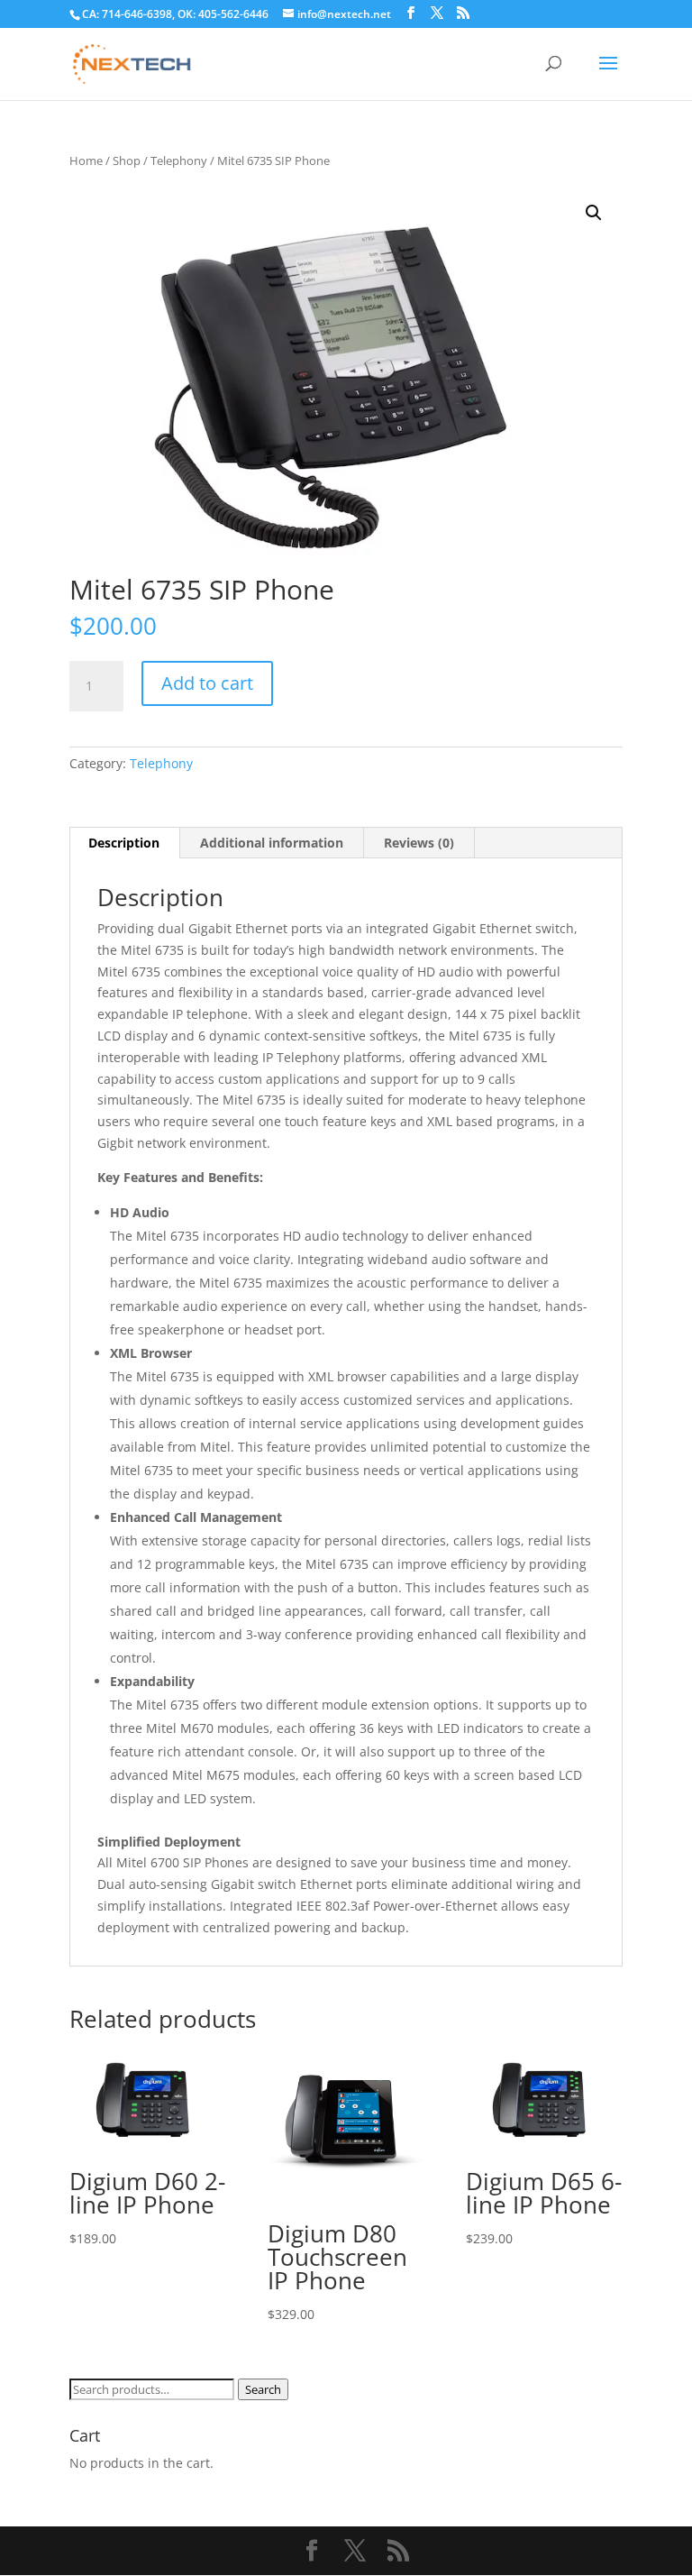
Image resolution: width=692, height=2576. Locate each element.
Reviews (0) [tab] (419, 843)
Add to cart (207, 683)
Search (263, 2389)
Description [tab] (124, 843)
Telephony (179, 160)
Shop (127, 160)
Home (86, 160)
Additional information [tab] (272, 843)
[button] (594, 213)
